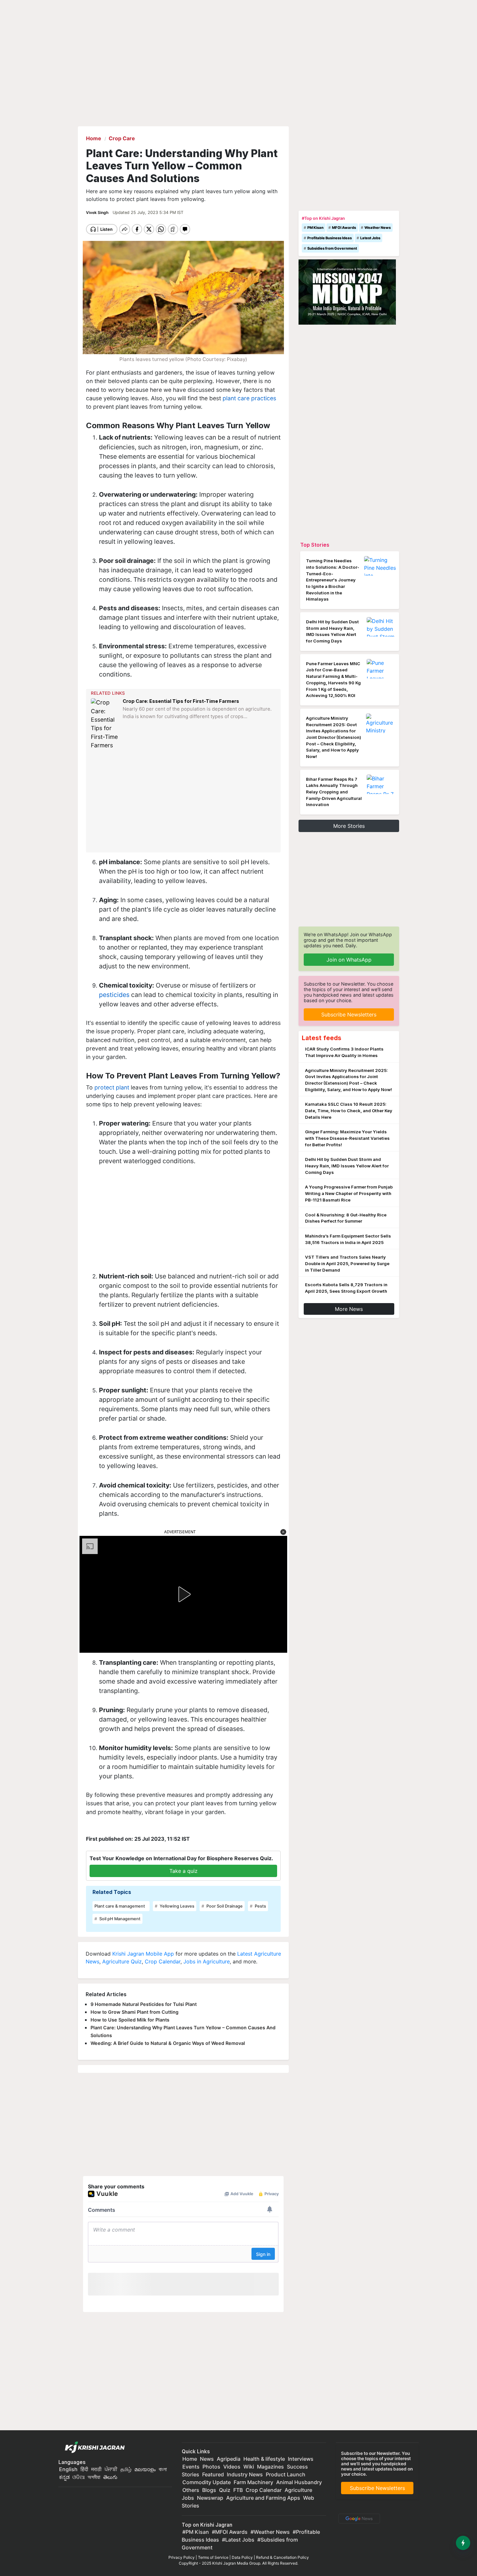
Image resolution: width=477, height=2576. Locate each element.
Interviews (301, 2459)
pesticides (114, 995)
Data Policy (242, 2557)
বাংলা (163, 2469)
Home (190, 2459)
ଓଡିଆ (79, 2477)
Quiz (225, 2490)
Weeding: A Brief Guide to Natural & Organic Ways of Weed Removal (168, 2043)
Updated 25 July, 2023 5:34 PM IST (148, 212)
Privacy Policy (182, 2557)
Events (191, 2467)
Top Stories (315, 545)
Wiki (249, 2467)
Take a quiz (183, 1871)
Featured (213, 2474)
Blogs (209, 2490)
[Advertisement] (184, 801)
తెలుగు (110, 2477)
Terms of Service (213, 2557)
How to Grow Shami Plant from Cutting (135, 2012)
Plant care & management (120, 1906)
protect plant (112, 1087)
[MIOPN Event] (347, 292)
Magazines (270, 2467)
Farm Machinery (253, 2482)
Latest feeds (322, 1038)
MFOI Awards (344, 228)
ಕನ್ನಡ (65, 2477)
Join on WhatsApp (349, 960)
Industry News (245, 2474)
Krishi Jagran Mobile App (143, 1954)
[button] (283, 1532)
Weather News (378, 228)
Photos (211, 2467)
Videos (232, 2467)
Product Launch (286, 2474)
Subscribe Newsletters (349, 1014)
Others (191, 2490)
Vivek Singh (98, 212)
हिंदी (84, 2469)
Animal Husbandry (299, 2482)
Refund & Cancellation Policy (282, 2557)
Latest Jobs (370, 238)
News (207, 2459)
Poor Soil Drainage (224, 1906)
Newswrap (210, 2498)
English (68, 2469)
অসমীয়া (94, 2477)
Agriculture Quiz (122, 1961)
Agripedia (229, 2459)
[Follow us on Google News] (358, 2518)
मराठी (96, 2469)
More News (349, 1309)
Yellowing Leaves (177, 1906)
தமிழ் (126, 2469)
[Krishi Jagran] (93, 2447)
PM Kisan (315, 228)
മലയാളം (145, 2469)
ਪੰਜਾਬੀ (111, 2469)
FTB (238, 2490)
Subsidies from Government (332, 248)
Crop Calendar (163, 1961)
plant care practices (249, 398)
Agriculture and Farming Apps (263, 2498)
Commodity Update (207, 2482)
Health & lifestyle (264, 2459)
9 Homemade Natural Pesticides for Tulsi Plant (144, 2004)
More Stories (349, 826)
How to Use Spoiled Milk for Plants (130, 2020)
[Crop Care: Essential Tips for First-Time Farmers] (105, 724)
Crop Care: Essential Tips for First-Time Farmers (181, 701)
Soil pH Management (119, 1919)
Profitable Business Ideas (330, 238)
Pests (260, 1906)
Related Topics (112, 1892)
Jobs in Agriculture (207, 1961)
